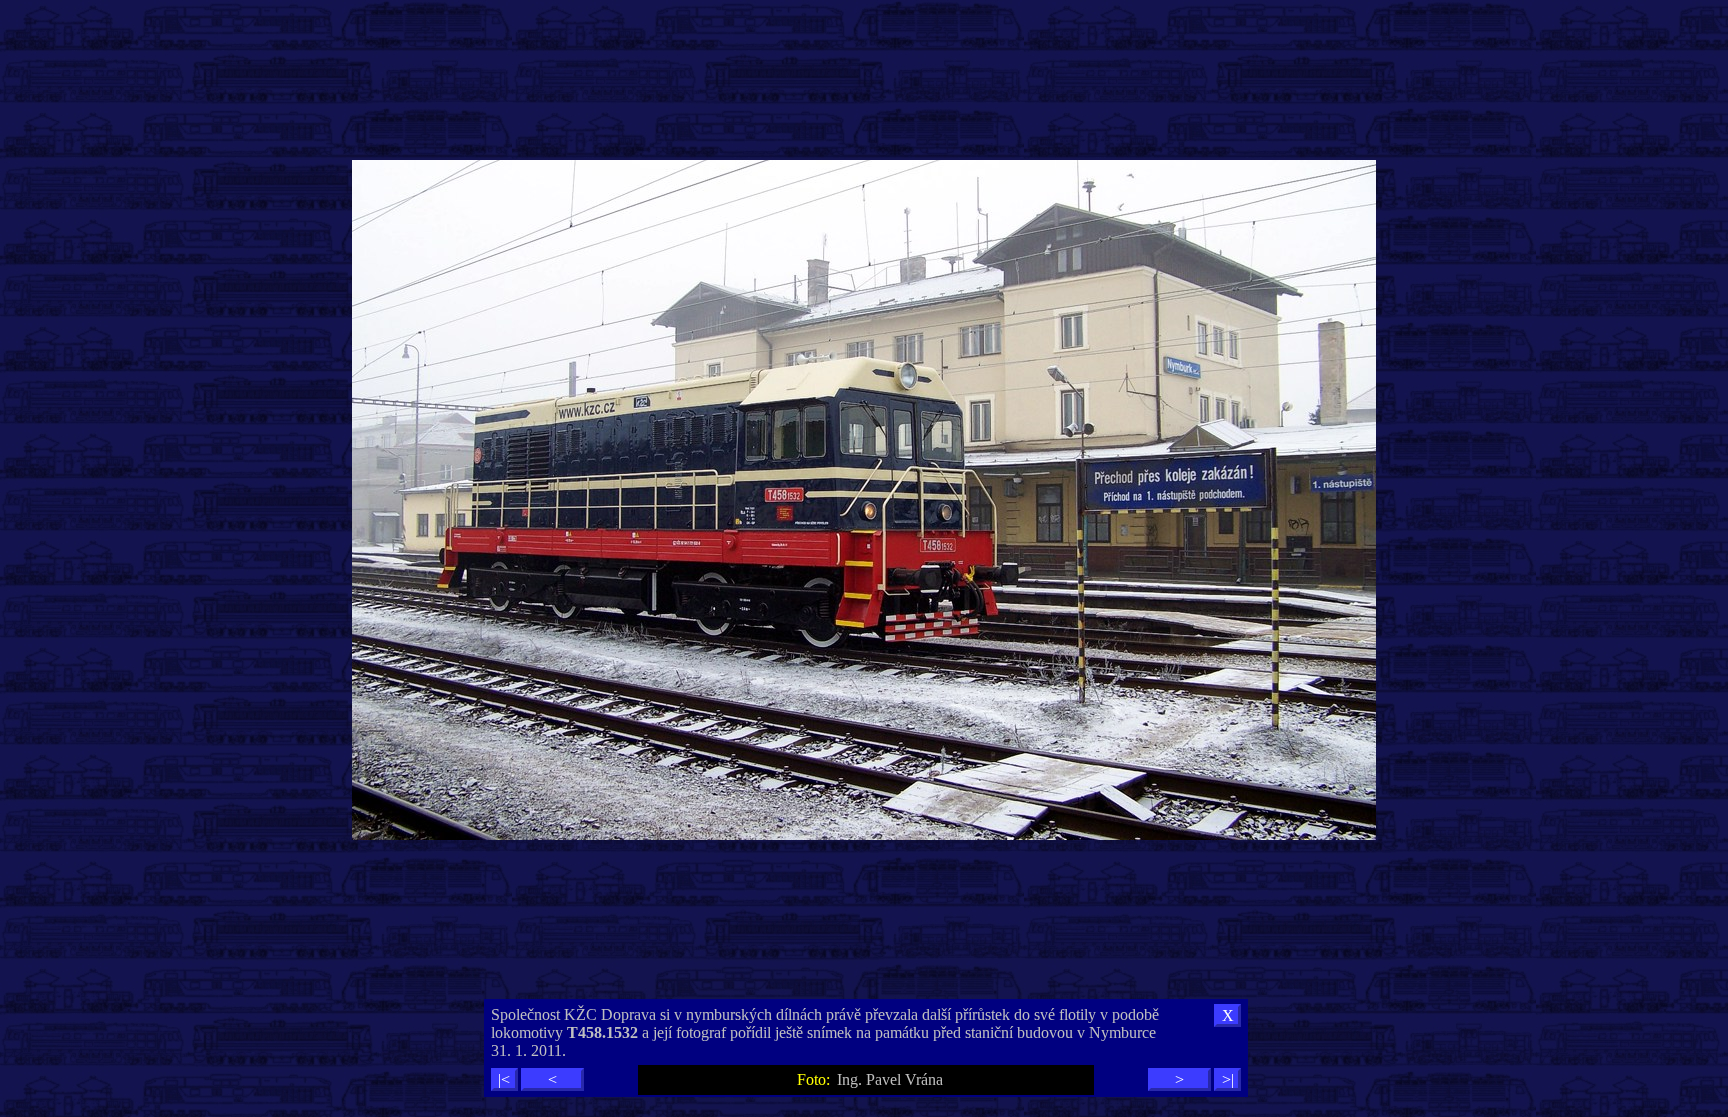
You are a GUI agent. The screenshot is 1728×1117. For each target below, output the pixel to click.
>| (1228, 1079)
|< (504, 1079)
